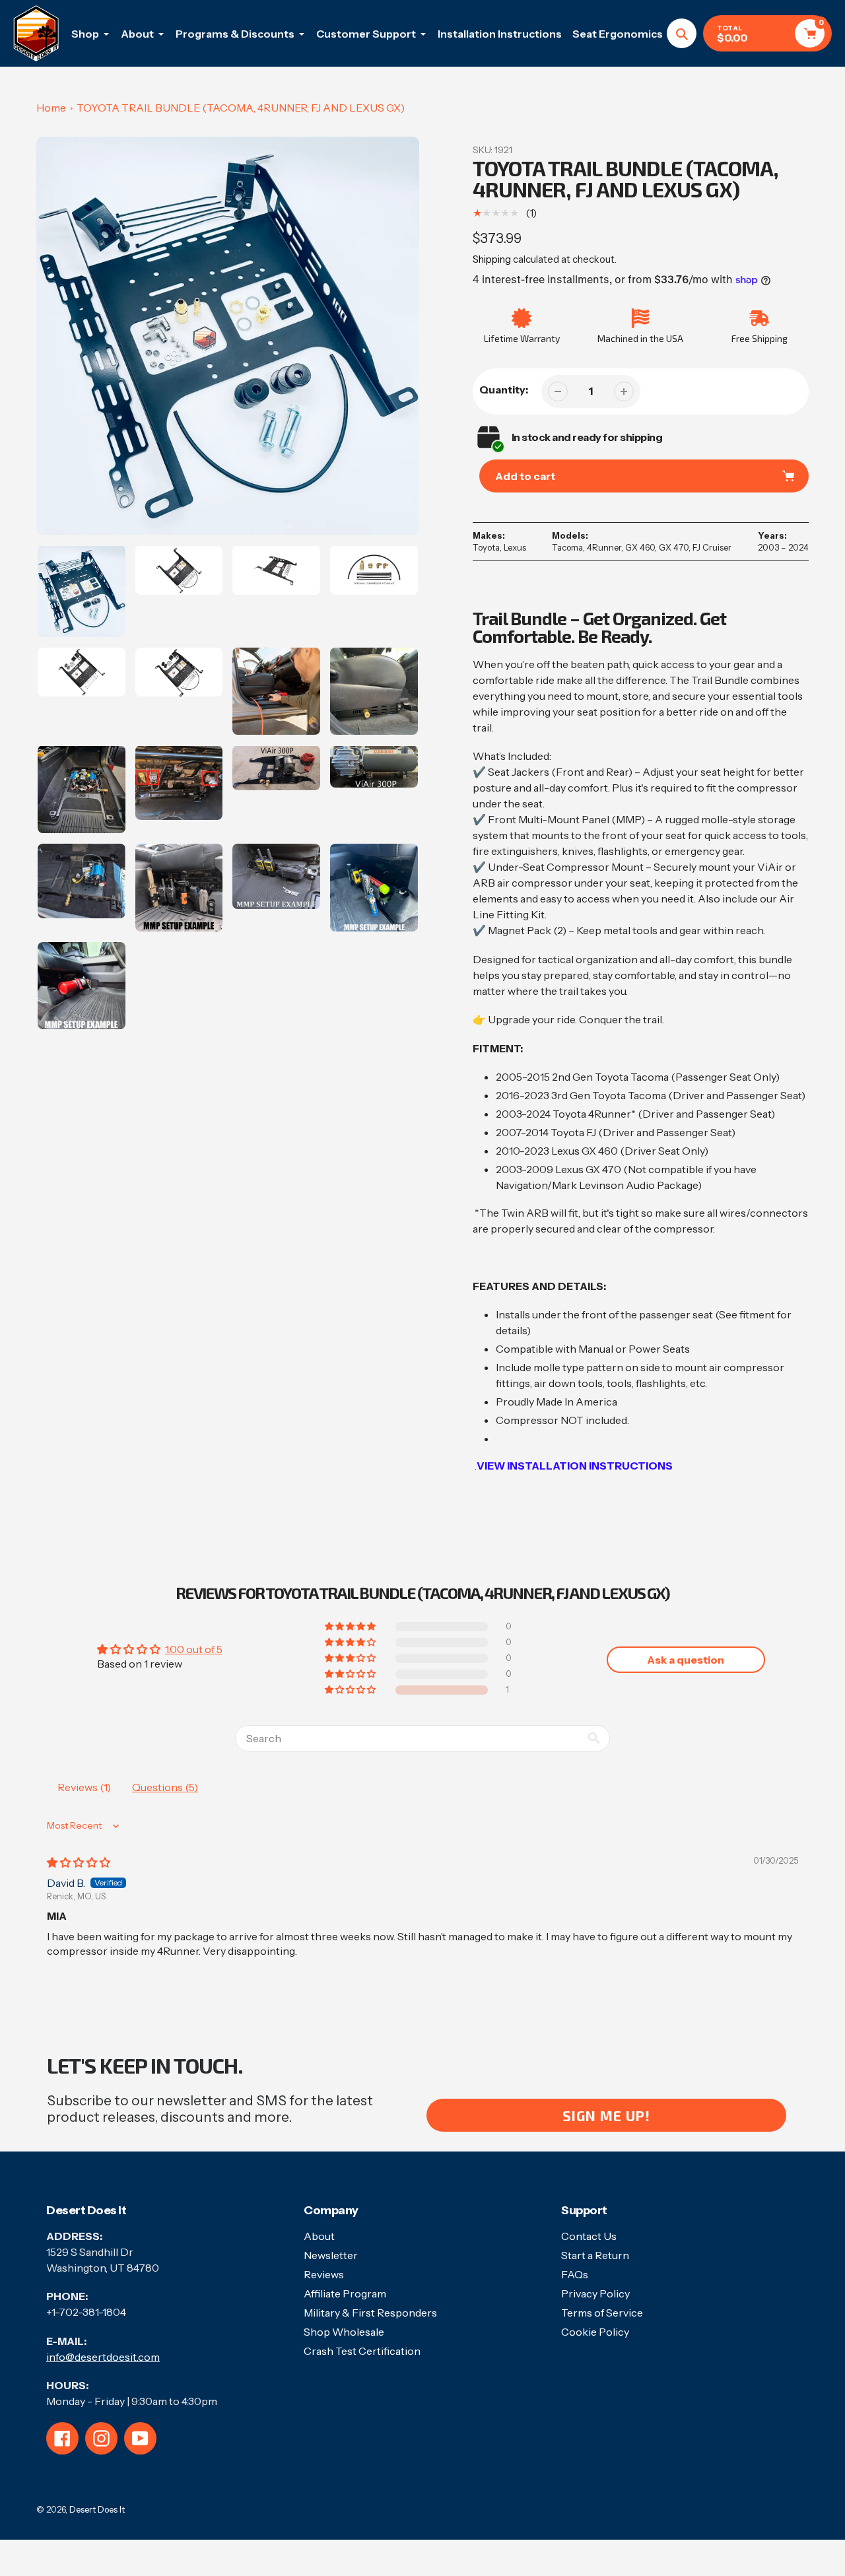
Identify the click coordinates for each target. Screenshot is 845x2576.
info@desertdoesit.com (103, 2357)
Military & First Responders (370, 2313)
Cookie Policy (595, 2332)
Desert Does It (97, 2509)
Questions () (165, 1787)
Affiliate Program (345, 2293)
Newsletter (331, 2255)
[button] (351, 1690)
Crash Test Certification (362, 2351)
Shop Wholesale (344, 2332)
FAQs (575, 2274)
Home (51, 108)
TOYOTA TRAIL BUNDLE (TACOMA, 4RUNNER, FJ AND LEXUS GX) (241, 108)
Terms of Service (602, 2313)
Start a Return (595, 2255)
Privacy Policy (595, 2293)
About (319, 2236)
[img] (79, 1862)
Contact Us (589, 2236)
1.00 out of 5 (194, 1649)
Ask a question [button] (686, 1660)
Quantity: (504, 390)
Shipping (492, 259)
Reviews (324, 2274)
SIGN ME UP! (606, 2116)
